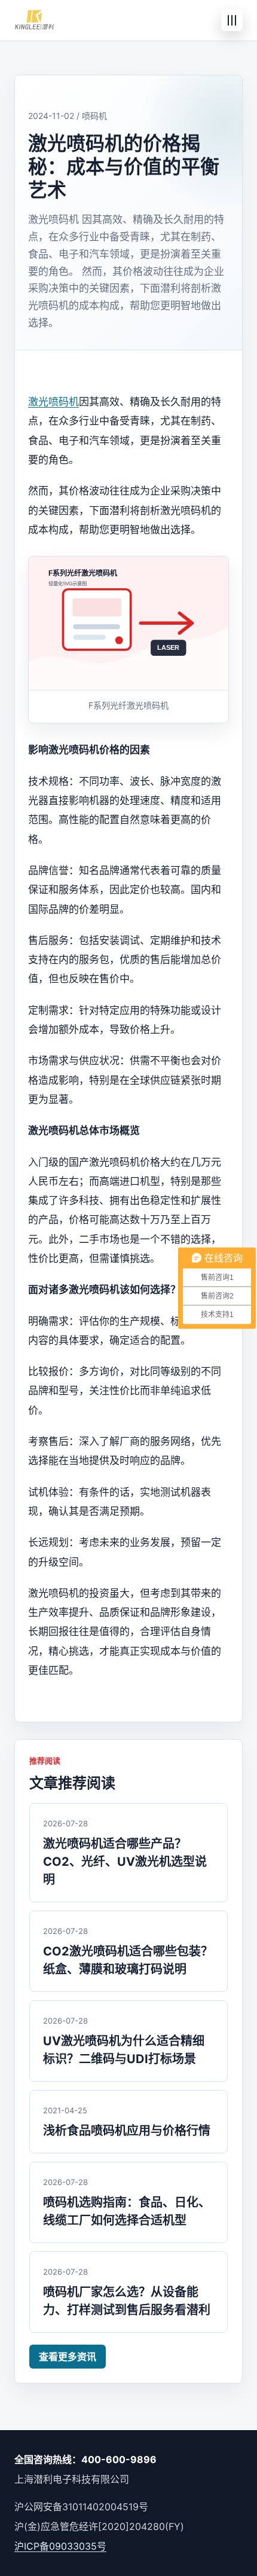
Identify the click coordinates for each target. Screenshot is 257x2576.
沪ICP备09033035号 (60, 2546)
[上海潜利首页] (34, 20)
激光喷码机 (53, 402)
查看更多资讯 (68, 2357)
